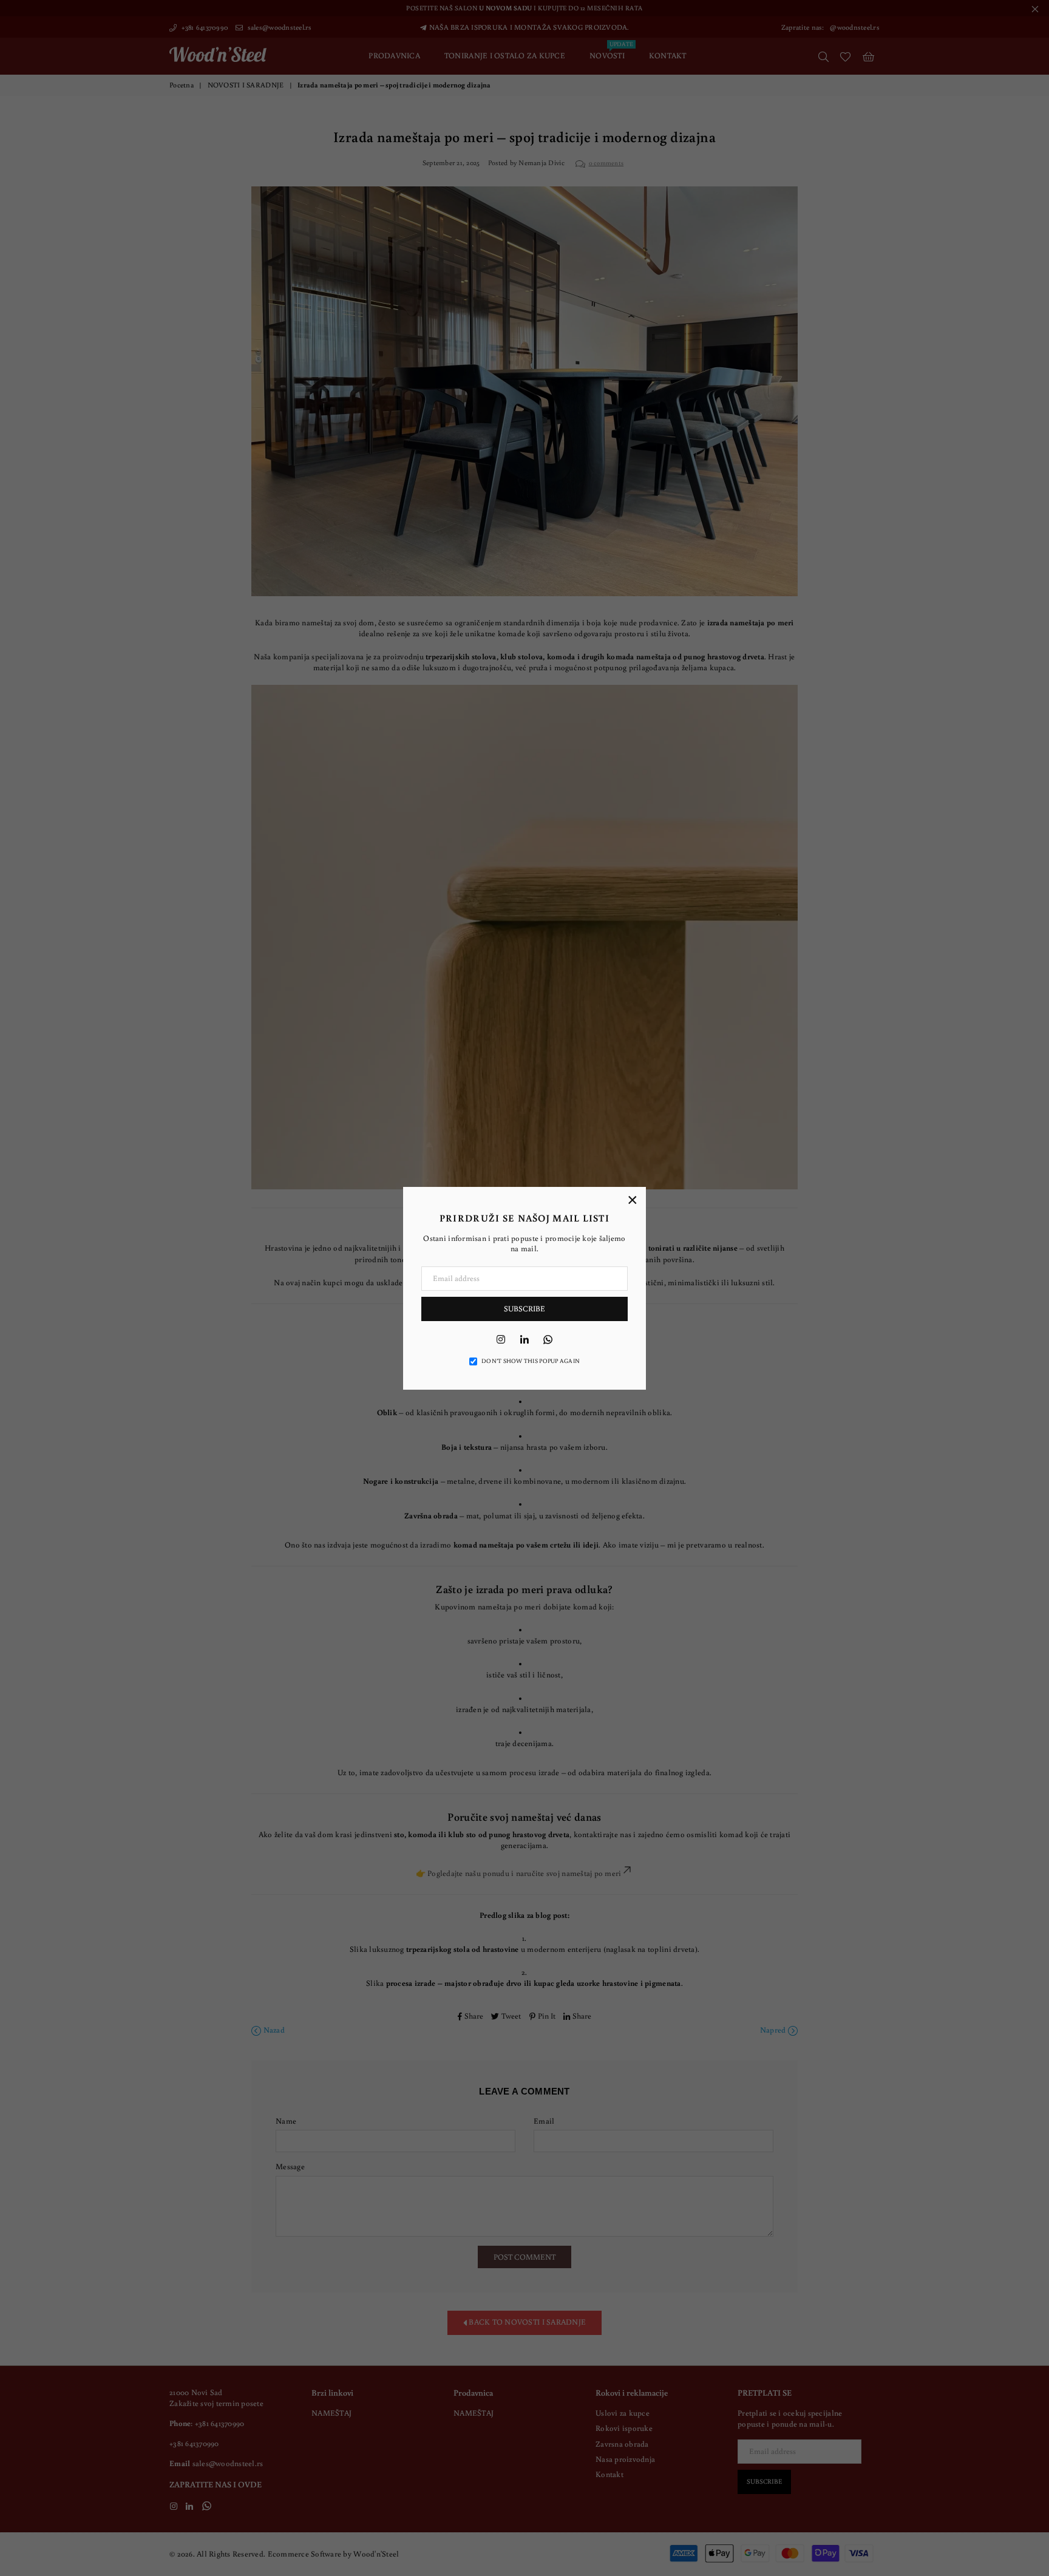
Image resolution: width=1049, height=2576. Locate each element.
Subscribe (524, 1309)
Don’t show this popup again (531, 1361)
